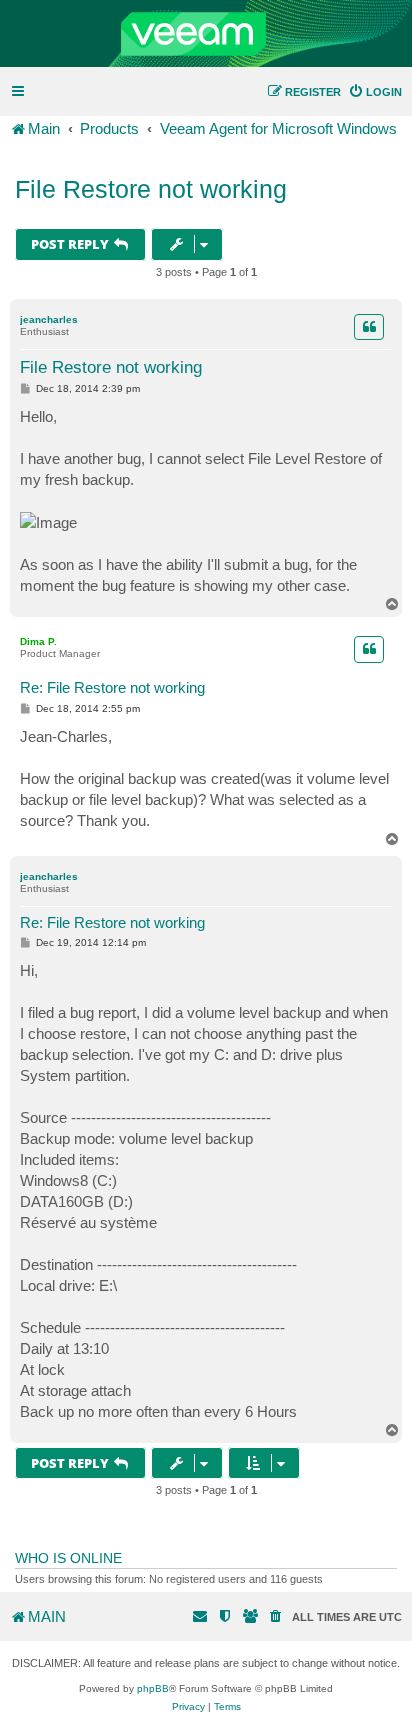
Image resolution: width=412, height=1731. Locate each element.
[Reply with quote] (369, 327)
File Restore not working (151, 189)
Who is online (68, 1558)
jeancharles (49, 319)
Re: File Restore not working (112, 687)
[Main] (206, 34)
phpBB (153, 1688)
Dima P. (38, 641)
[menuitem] (375, 92)
